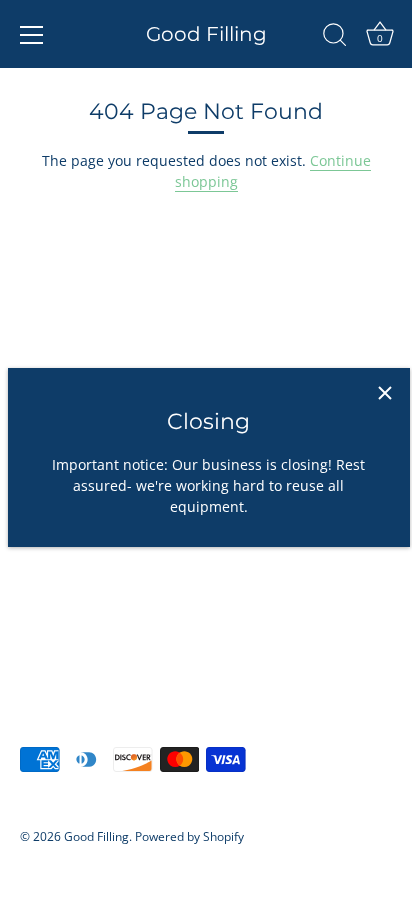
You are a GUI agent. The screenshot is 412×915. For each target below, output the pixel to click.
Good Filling (206, 34)
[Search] (335, 38)
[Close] (385, 393)
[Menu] (32, 35)
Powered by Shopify (189, 836)
